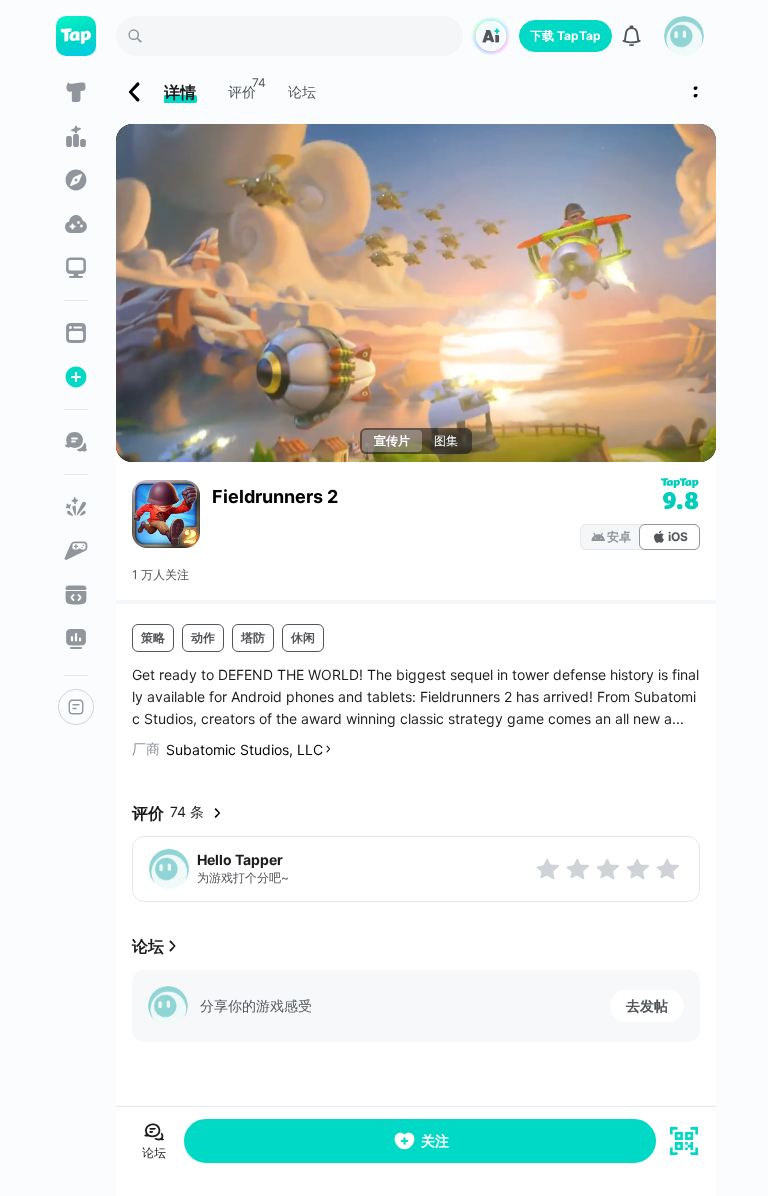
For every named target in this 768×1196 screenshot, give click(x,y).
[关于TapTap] (76, 707)
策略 (153, 637)
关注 (435, 1140)
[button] (684, 36)
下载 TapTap (565, 35)
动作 (203, 637)
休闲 (303, 637)
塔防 (253, 637)
